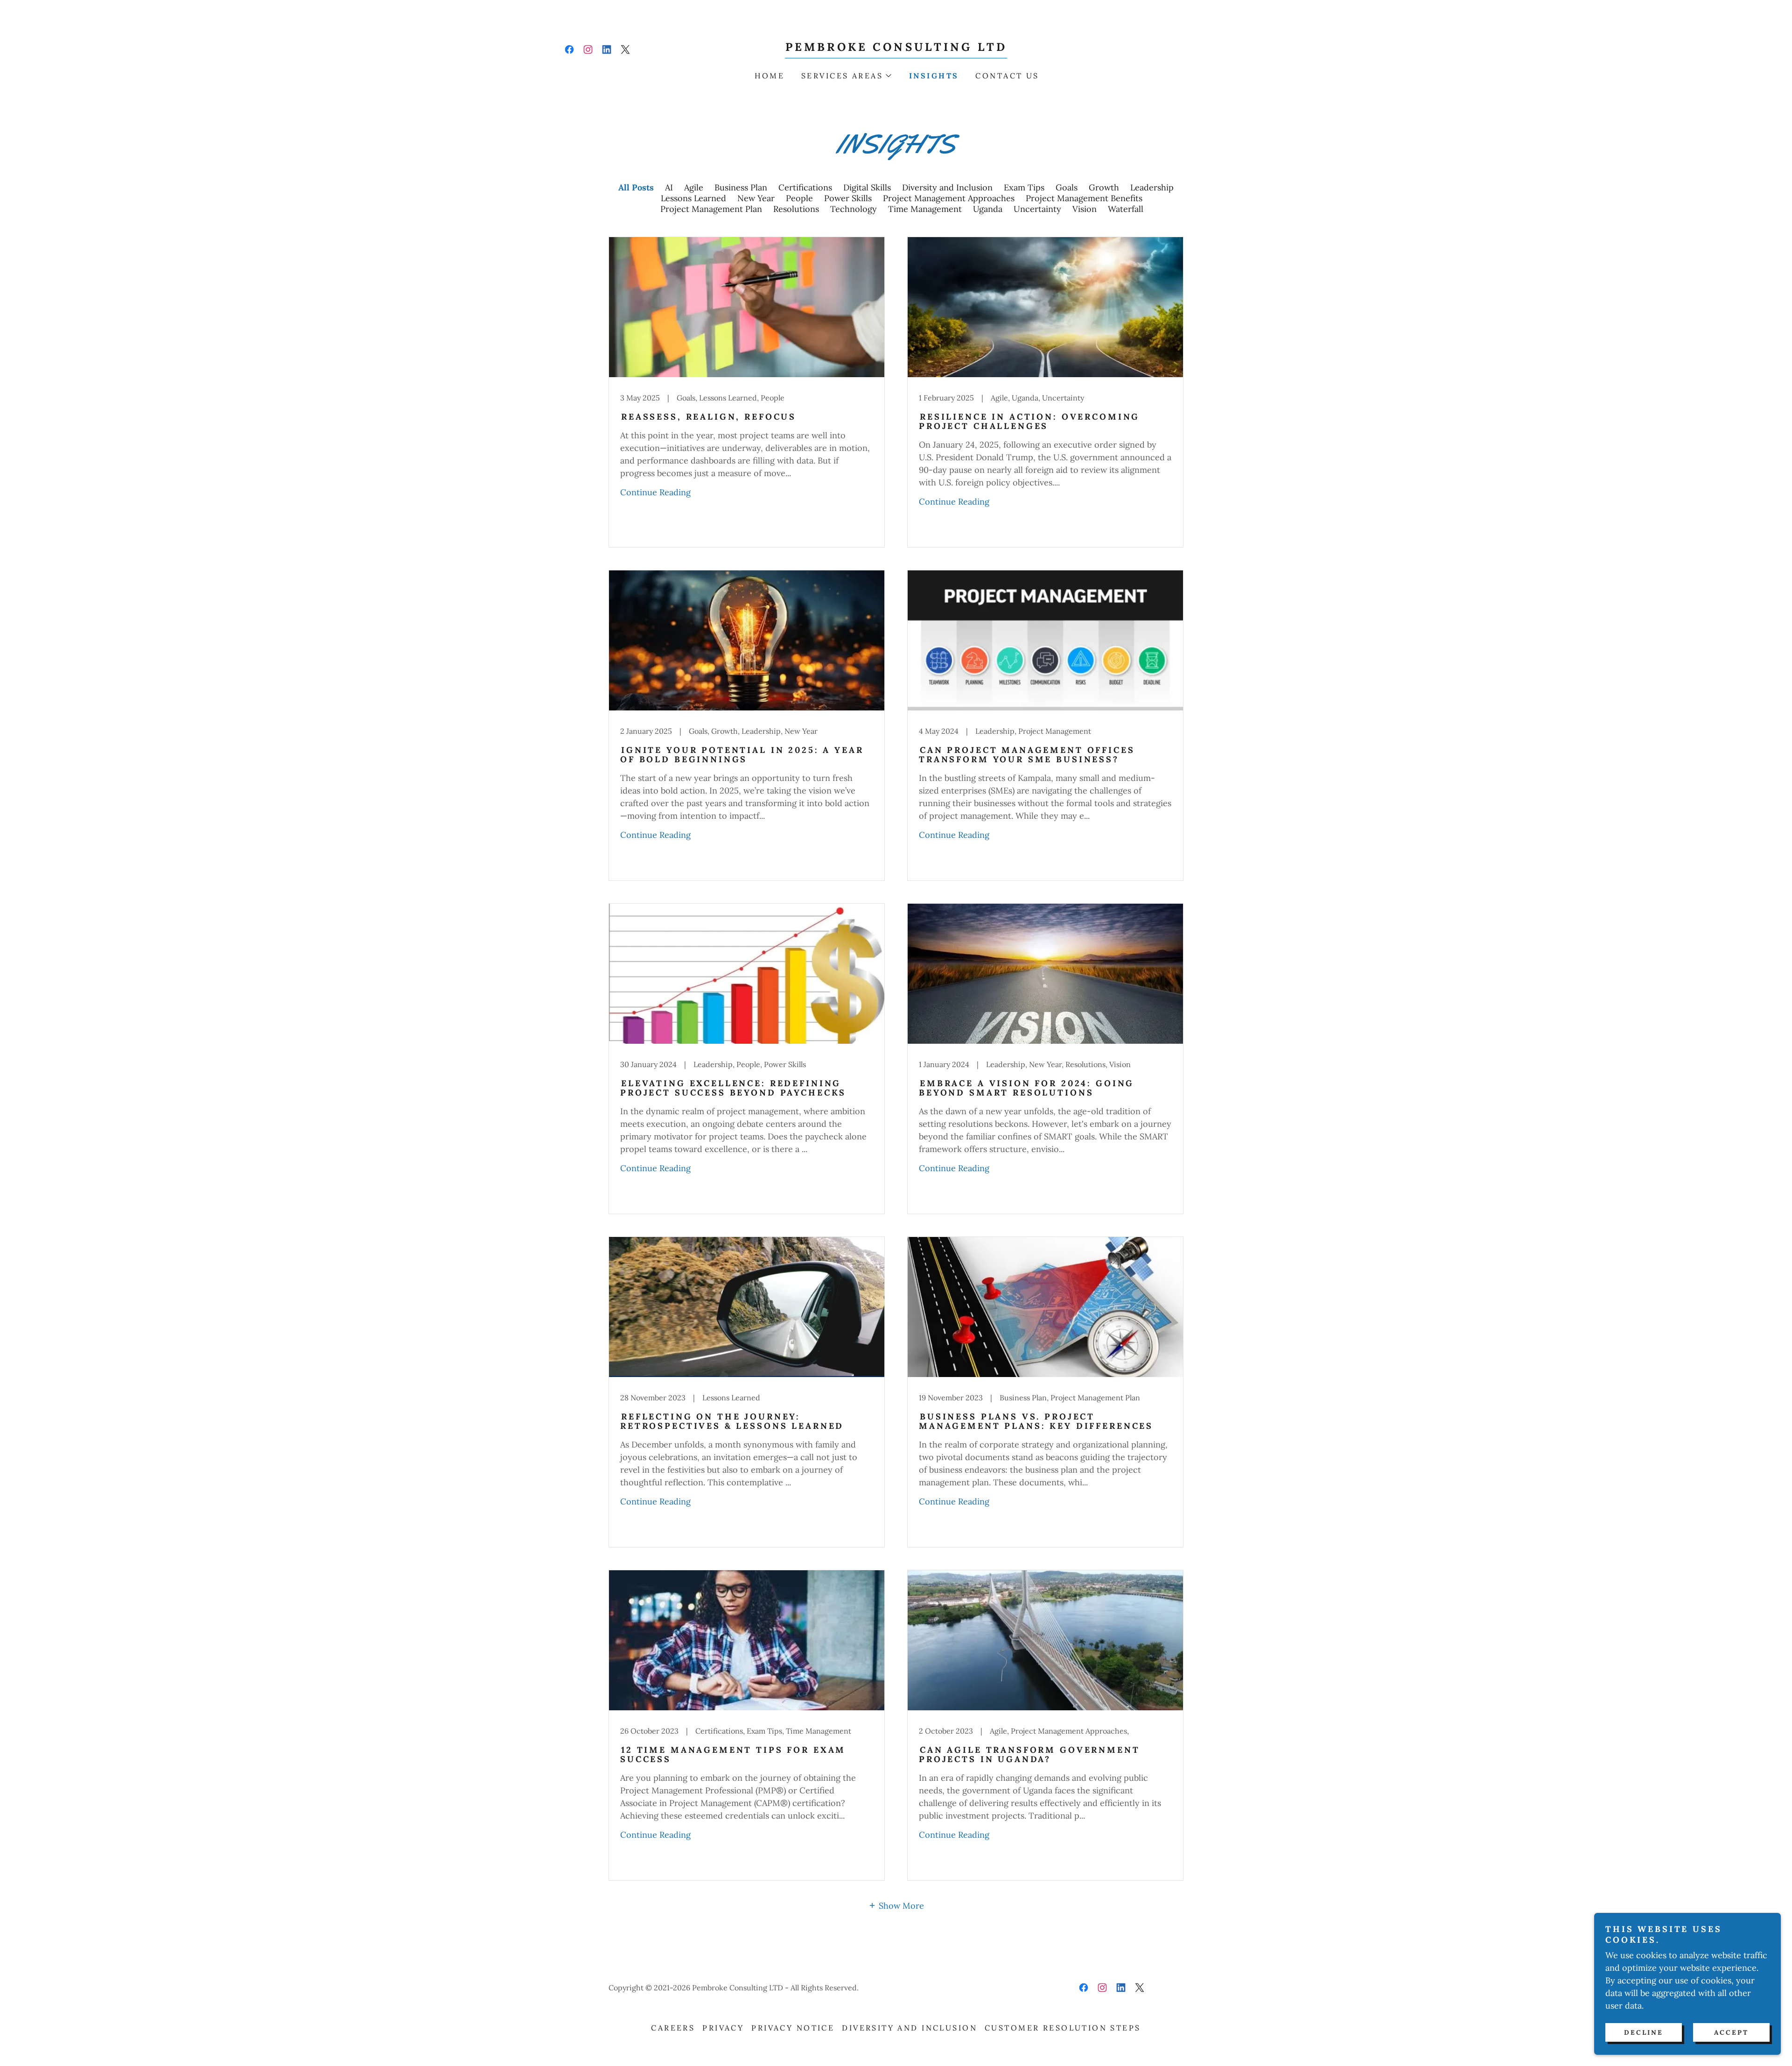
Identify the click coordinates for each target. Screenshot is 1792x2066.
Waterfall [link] (1126, 209)
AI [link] (669, 187)
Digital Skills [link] (867, 187)
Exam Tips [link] (1024, 187)
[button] (846, 76)
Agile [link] (694, 187)
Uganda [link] (988, 209)
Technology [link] (854, 209)
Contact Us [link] (1007, 76)
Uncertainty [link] (1037, 209)
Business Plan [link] (741, 187)
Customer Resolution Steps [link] (1063, 2028)
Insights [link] (934, 76)
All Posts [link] (636, 187)
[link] (569, 49)
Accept (1731, 2032)
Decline (1644, 2032)
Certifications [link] (805, 187)
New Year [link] (756, 198)
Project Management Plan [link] (711, 209)
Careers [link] (673, 2028)
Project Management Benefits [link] (1084, 198)
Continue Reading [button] (655, 492)
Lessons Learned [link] (693, 198)
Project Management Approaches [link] (949, 198)
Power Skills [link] (848, 198)
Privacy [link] (723, 2028)
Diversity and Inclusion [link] (947, 187)
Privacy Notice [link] (793, 2028)
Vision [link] (1085, 209)
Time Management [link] (925, 209)
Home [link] (770, 76)
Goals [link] (1067, 187)
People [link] (799, 198)
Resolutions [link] (796, 209)
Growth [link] (1104, 187)
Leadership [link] (1152, 187)
